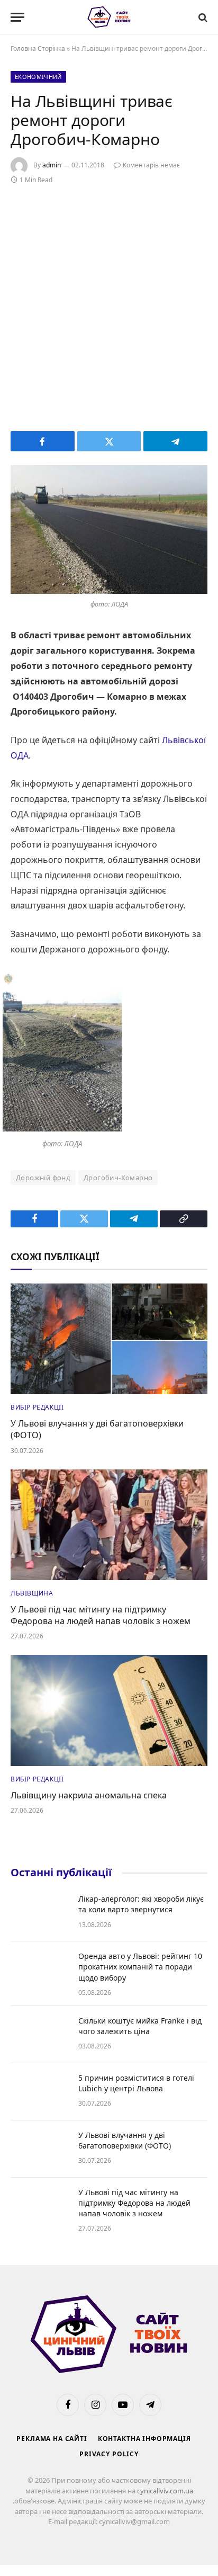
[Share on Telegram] (175, 441)
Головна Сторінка (38, 48)
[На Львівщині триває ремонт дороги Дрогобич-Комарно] (109, 529)
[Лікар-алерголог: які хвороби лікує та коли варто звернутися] (40, 1913)
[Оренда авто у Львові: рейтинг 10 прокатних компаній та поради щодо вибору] (40, 1970)
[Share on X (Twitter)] (109, 441)
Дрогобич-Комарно (118, 1178)
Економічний (38, 77)
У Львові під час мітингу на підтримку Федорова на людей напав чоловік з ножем (101, 1615)
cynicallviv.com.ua (165, 2491)
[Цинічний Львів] (109, 17)
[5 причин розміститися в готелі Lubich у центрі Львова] (40, 2092)
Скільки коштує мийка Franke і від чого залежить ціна (140, 2026)
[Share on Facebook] (43, 441)
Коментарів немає (151, 165)
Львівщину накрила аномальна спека (89, 1795)
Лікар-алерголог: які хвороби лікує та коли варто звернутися (141, 1904)
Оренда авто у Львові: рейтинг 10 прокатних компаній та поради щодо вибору (140, 1967)
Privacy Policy (109, 2454)
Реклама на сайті (52, 2439)
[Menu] (17, 17)
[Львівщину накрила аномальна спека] (109, 1710)
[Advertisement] (109, 306)
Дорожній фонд (43, 1178)
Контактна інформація (144, 2439)
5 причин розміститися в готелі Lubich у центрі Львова (136, 2083)
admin (52, 165)
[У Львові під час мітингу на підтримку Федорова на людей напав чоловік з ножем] (109, 1525)
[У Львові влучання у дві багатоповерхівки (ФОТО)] (109, 1339)
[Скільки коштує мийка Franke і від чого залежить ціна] (40, 2035)
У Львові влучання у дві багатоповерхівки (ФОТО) (97, 1429)
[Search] (202, 17)
